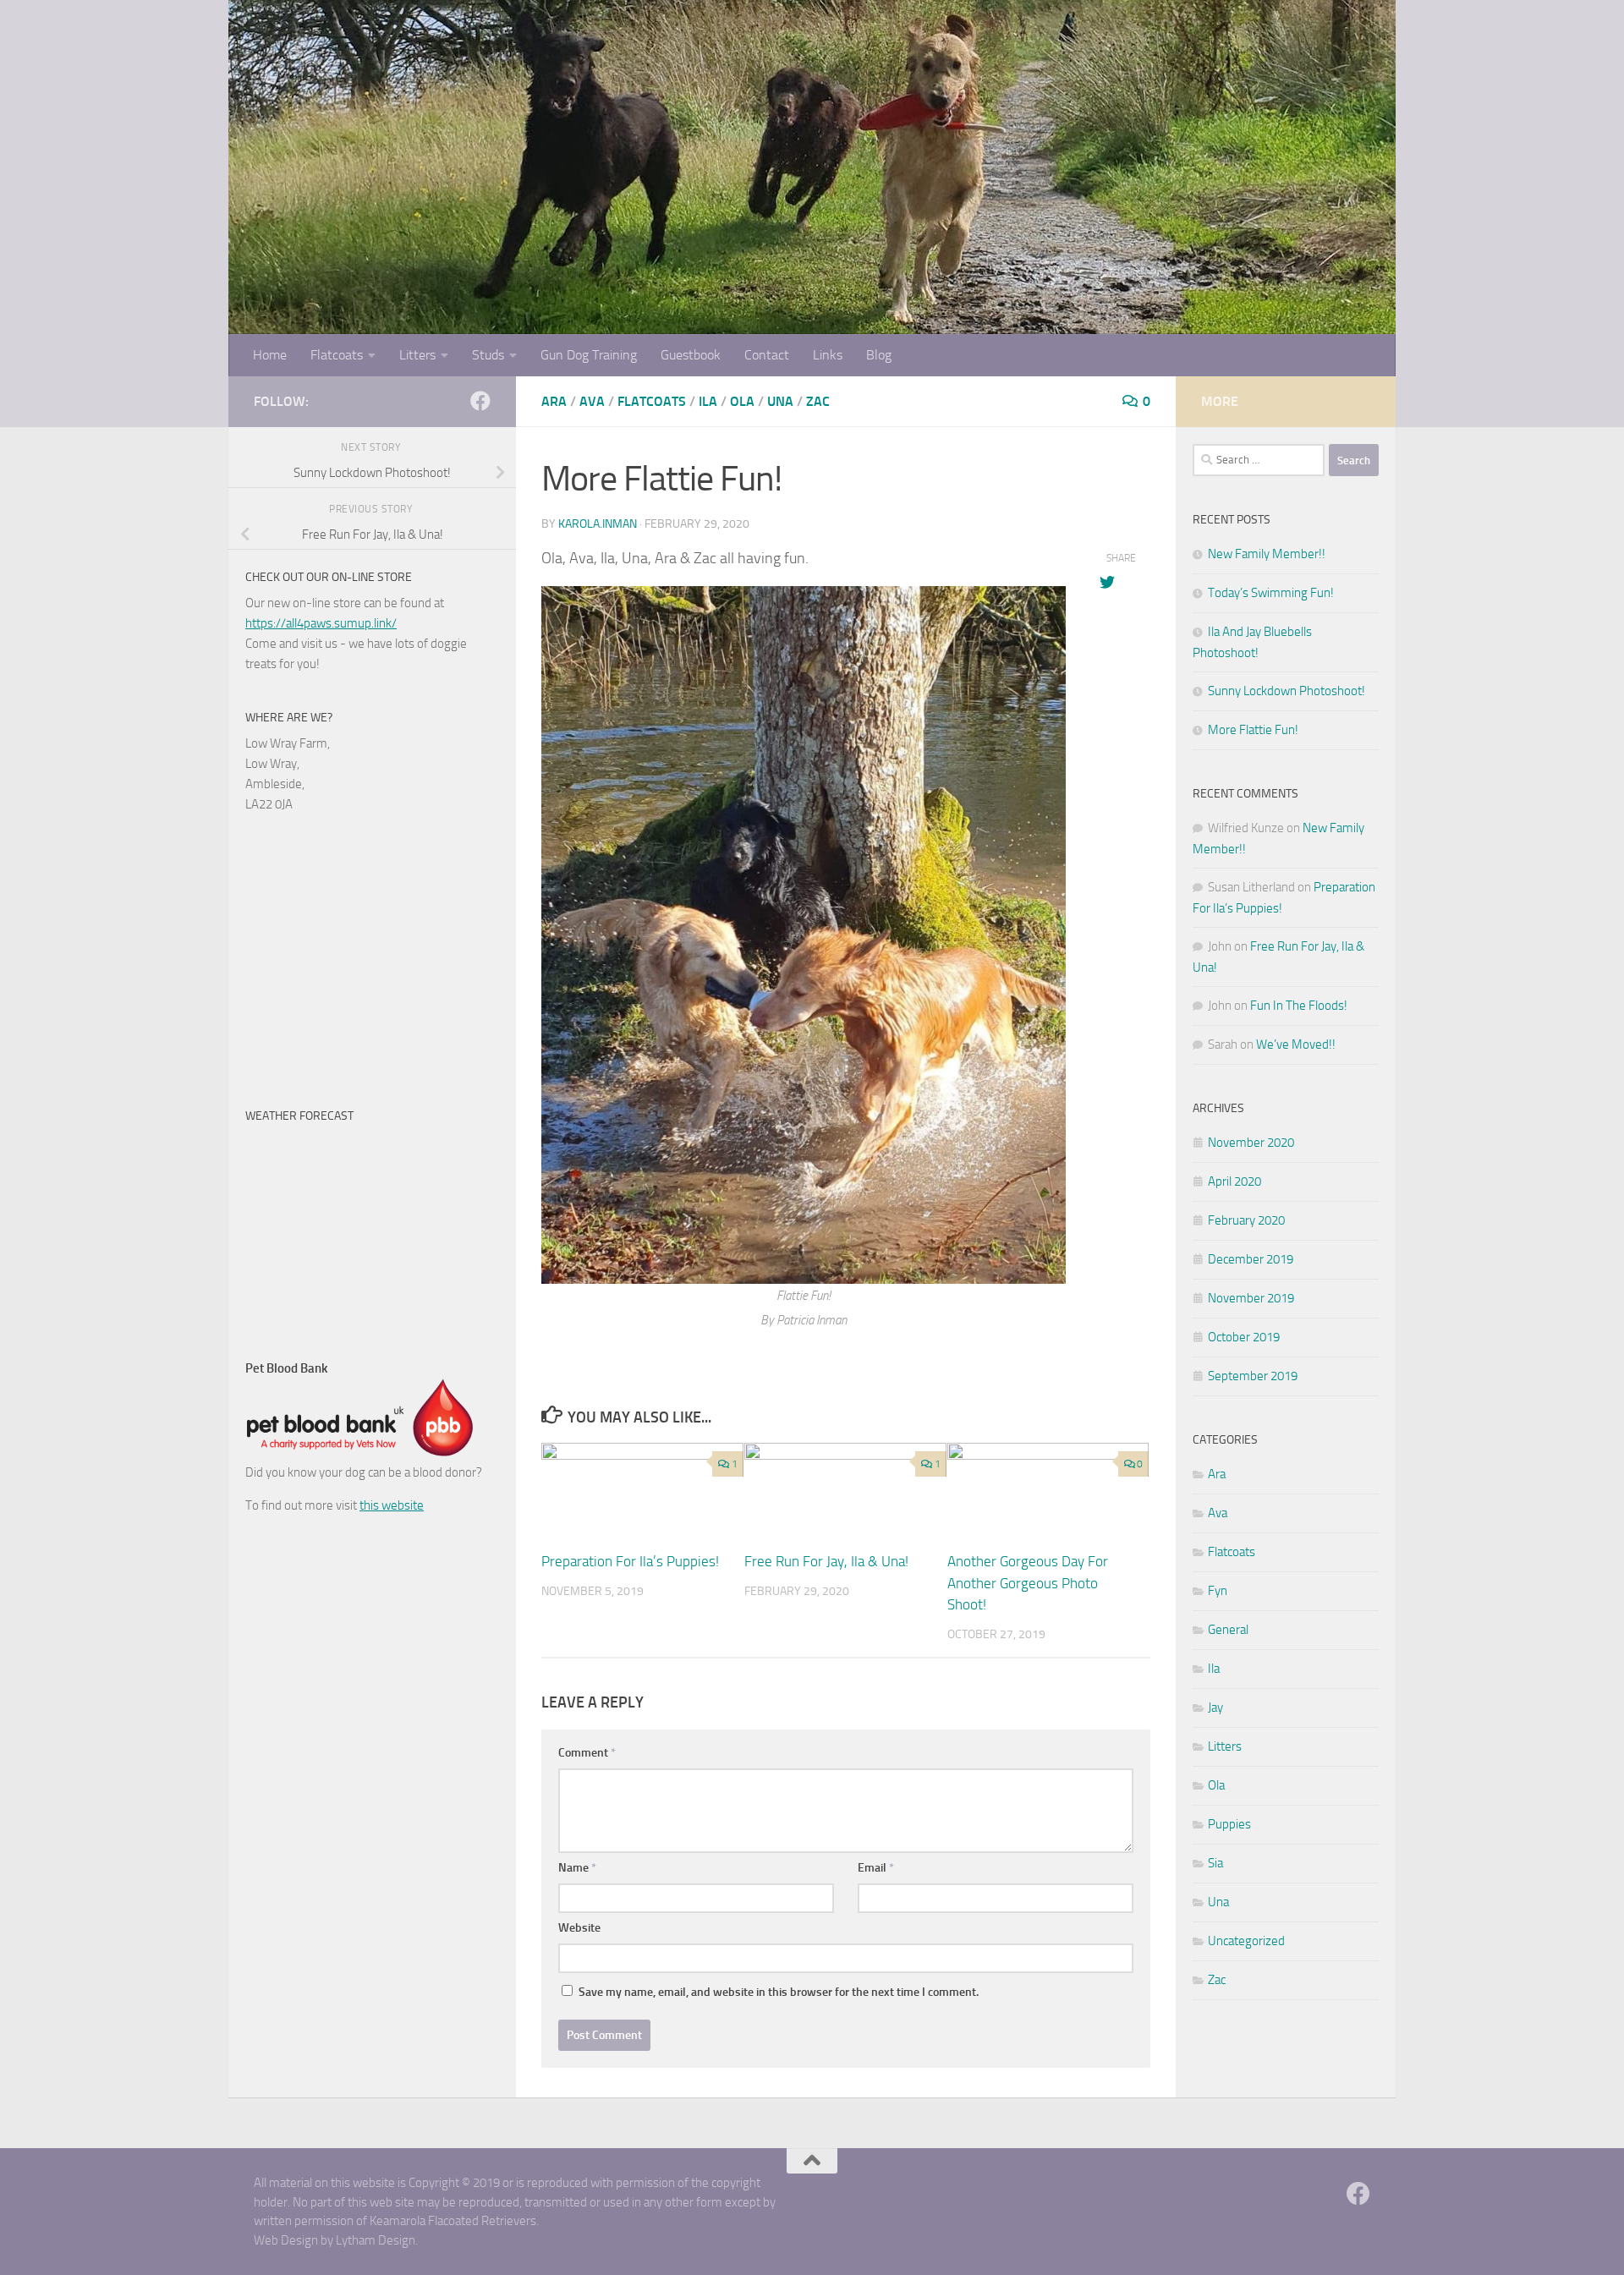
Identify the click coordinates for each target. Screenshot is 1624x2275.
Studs (488, 355)
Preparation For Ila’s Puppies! (630, 1561)
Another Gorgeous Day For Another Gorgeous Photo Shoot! (1028, 1583)
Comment (587, 1753)
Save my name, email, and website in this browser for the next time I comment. (779, 1992)
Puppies (1229, 1824)
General (1228, 1630)
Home (270, 355)
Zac (818, 401)
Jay (1215, 1708)
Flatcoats (337, 355)
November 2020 (1251, 1143)
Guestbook (691, 355)
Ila (708, 401)
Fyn (1218, 1591)
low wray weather (351, 1316)
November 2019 (1251, 1298)
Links (828, 355)
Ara (554, 401)
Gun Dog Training (589, 355)
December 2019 (1251, 1259)
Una (780, 401)
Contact (767, 355)
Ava (592, 401)
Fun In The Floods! (1299, 1006)
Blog (879, 355)
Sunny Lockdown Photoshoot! (1287, 691)
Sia (1215, 1863)
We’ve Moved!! (1296, 1044)
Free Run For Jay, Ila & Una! (826, 1561)
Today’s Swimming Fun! (1271, 593)
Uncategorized (1246, 1941)
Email (876, 1868)
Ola (742, 401)
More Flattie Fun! (1253, 730)
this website (392, 1505)
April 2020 (1234, 1181)
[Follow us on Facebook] (480, 401)
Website (579, 1928)
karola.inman (598, 524)
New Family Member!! (1267, 554)
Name (577, 1868)
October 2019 (1244, 1337)
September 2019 (1253, 1376)
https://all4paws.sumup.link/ (321, 623)
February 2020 (1246, 1220)
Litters (417, 355)
